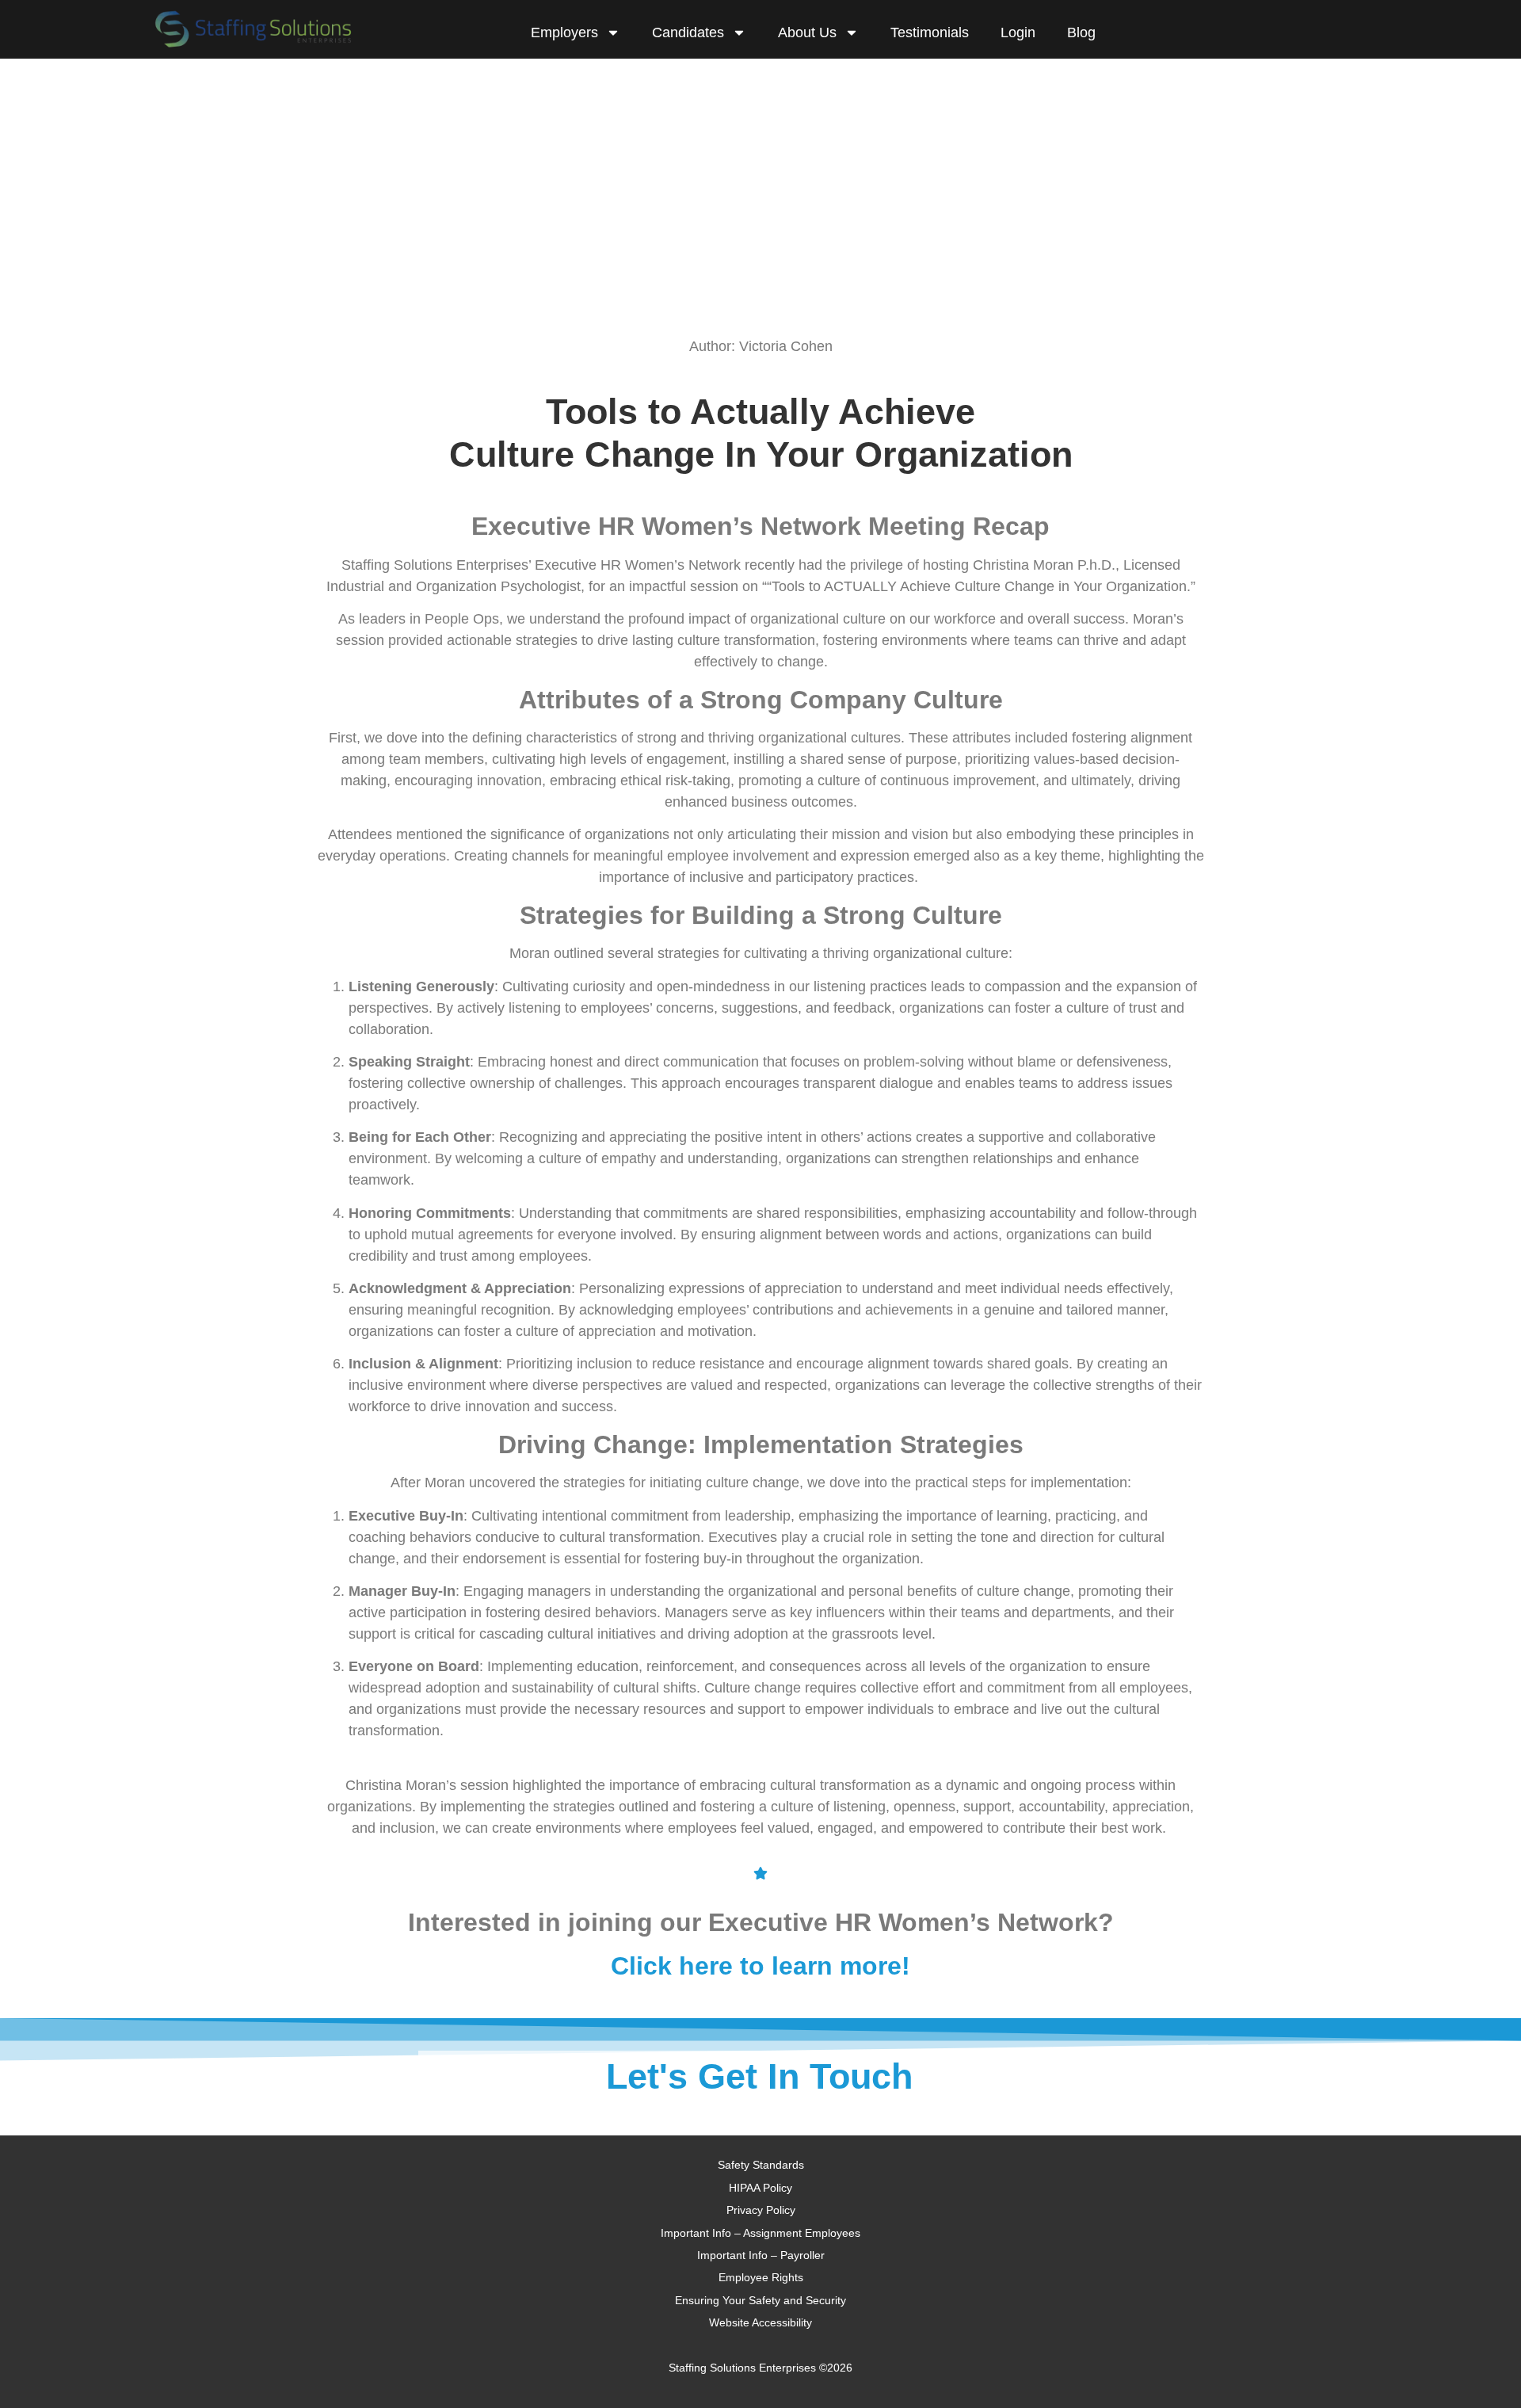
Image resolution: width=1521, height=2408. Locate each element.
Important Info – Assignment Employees (760, 2233)
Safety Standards (761, 2165)
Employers (564, 32)
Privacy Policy (761, 2210)
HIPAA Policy (760, 2188)
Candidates (688, 32)
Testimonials (930, 32)
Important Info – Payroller (761, 2255)
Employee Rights (761, 2277)
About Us (807, 32)
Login (1018, 32)
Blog (1081, 32)
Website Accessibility (760, 2322)
